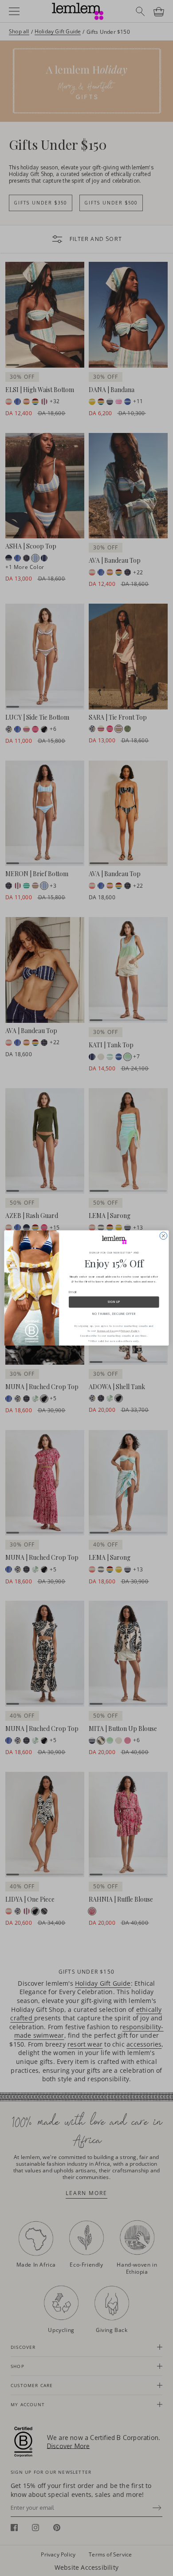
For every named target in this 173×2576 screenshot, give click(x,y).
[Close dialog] (163, 1236)
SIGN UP (114, 1302)
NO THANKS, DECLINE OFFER (114, 1314)
